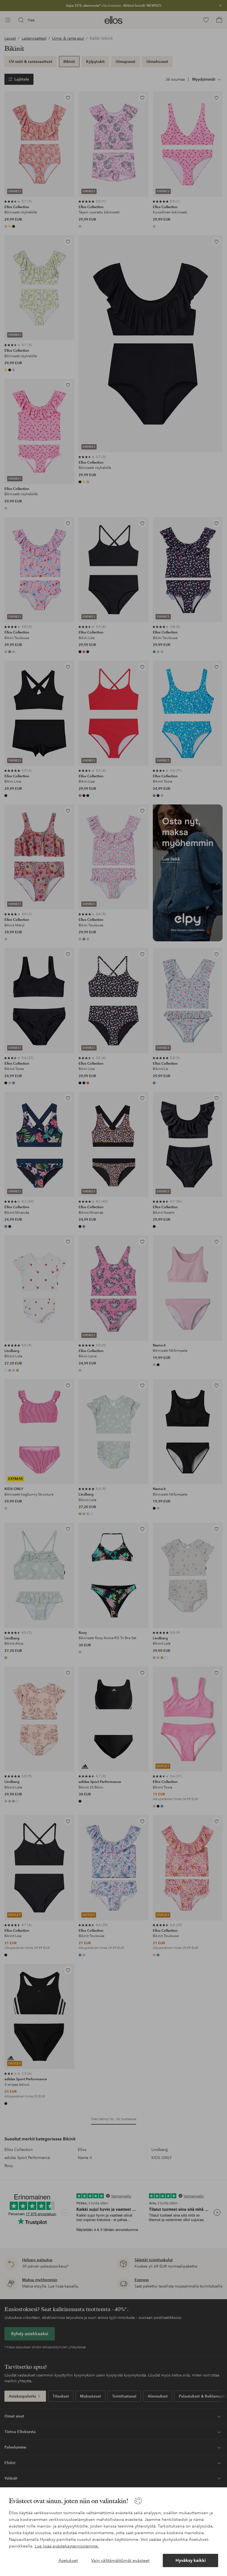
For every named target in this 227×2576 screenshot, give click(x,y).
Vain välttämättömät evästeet (120, 2560)
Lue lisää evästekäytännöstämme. (67, 2546)
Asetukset (68, 2560)
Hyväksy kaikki (191, 2560)
